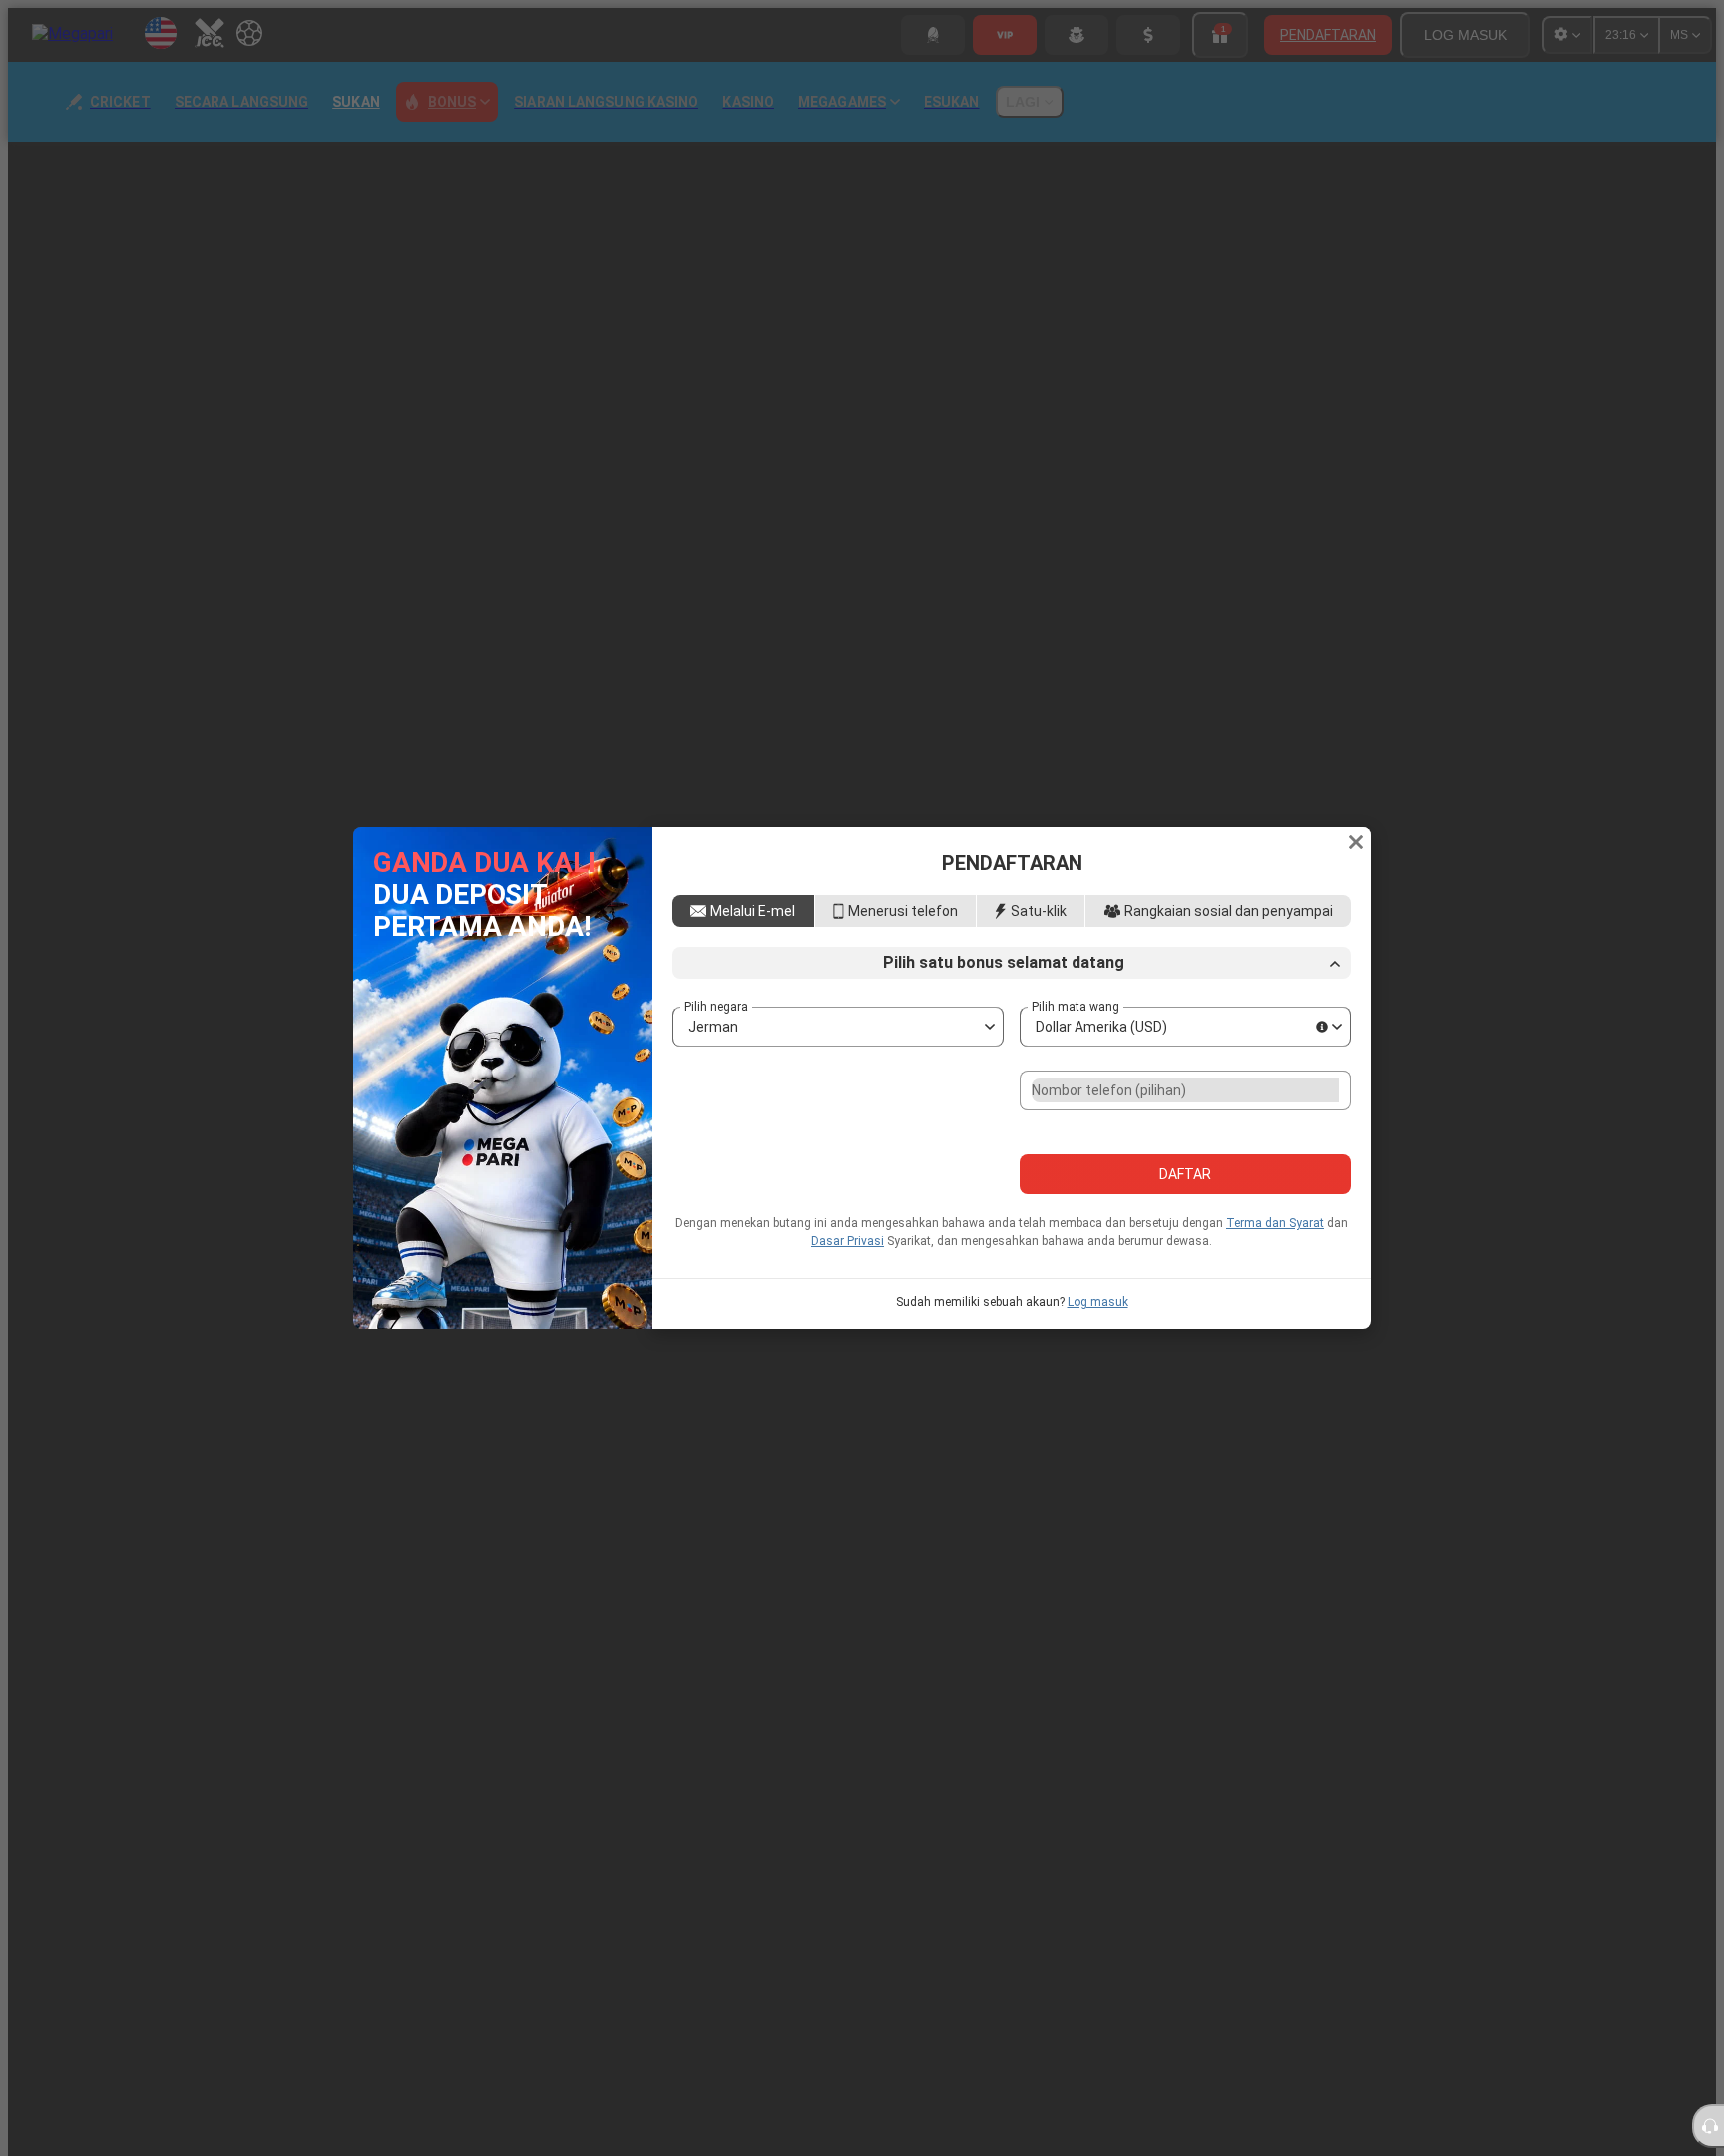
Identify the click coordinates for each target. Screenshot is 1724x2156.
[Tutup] (1356, 832)
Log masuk (1098, 1312)
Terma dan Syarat (1275, 1233)
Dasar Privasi (848, 1251)
